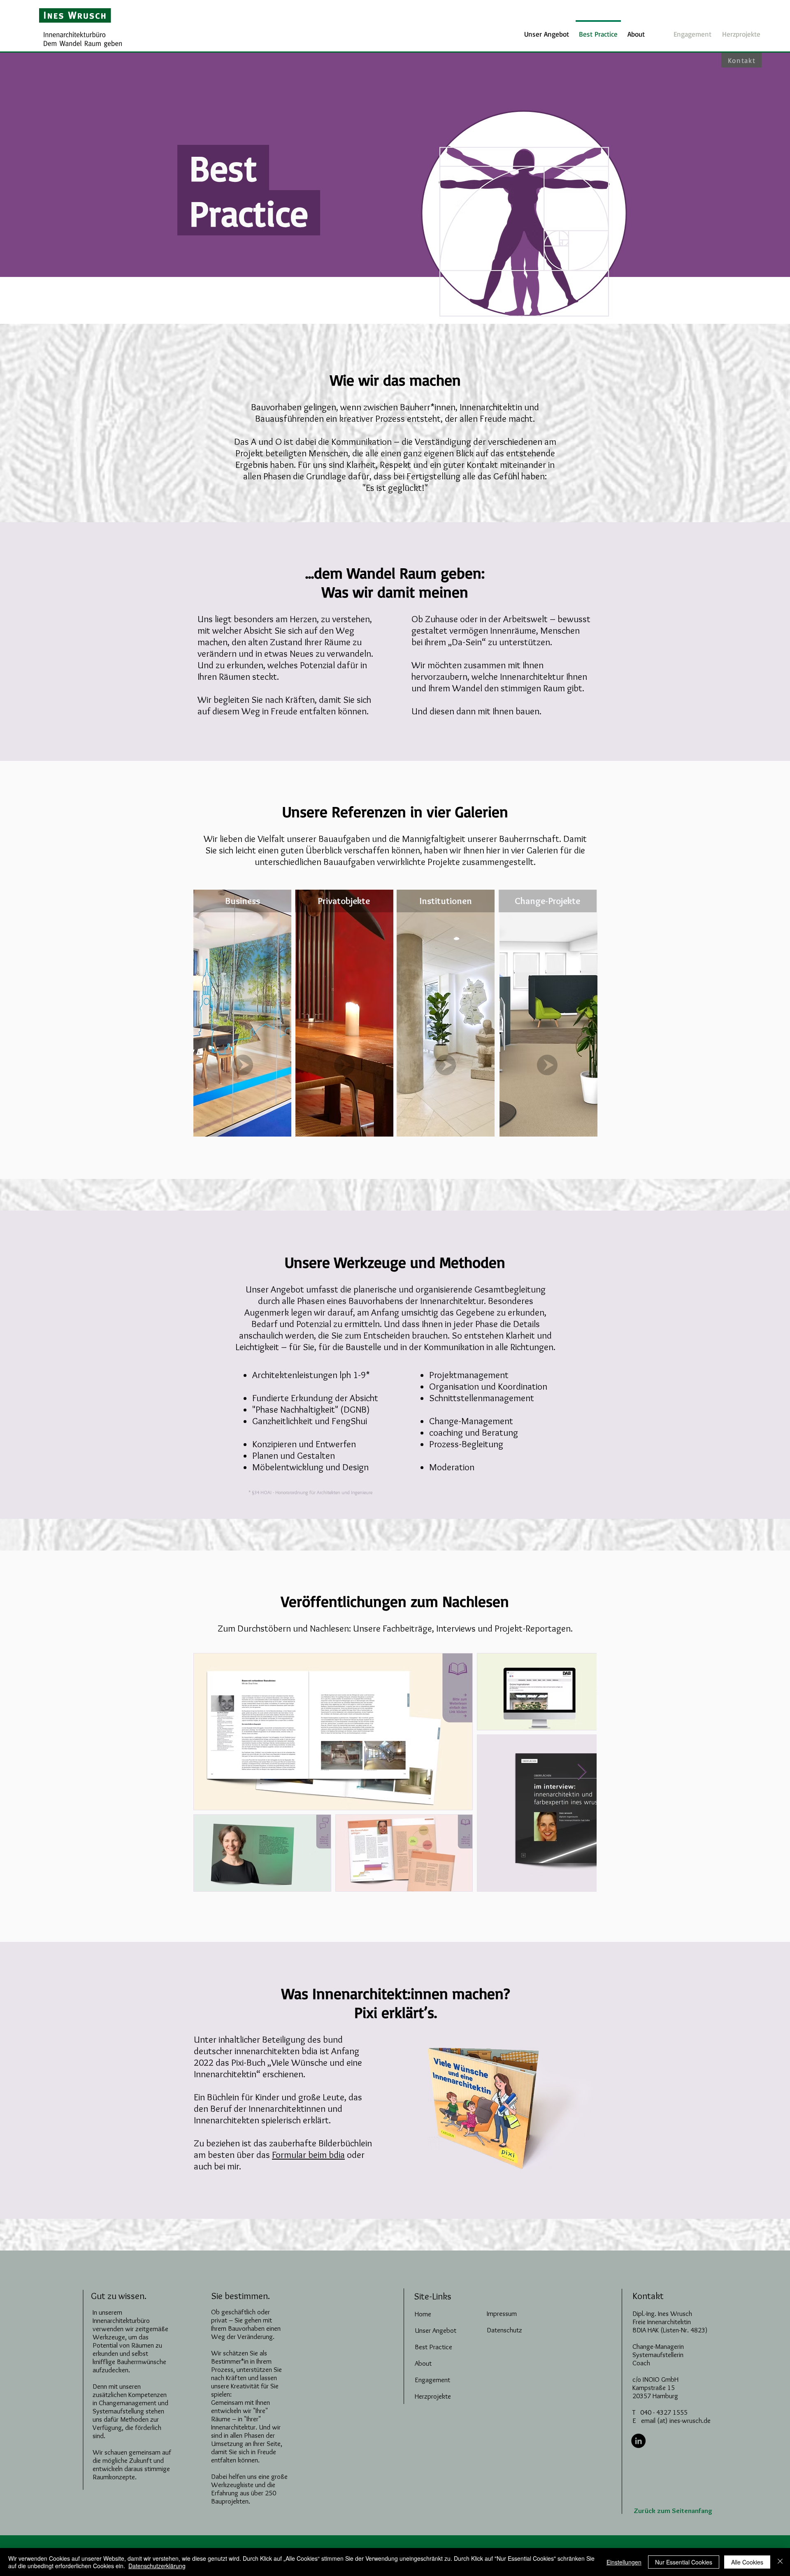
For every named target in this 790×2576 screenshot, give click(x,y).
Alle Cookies (747, 2562)
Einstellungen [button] (624, 2562)
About (423, 2363)
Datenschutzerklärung (157, 2566)
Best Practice (433, 2347)
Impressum (502, 2313)
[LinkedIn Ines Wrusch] (638, 2441)
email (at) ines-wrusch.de (676, 2420)
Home (423, 2314)
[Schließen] (780, 2562)
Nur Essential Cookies (684, 2562)
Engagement (432, 2380)
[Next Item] (582, 1772)
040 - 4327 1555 (664, 2412)
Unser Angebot (436, 2330)
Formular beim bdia (308, 2155)
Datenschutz (504, 2330)
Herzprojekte (433, 2396)
